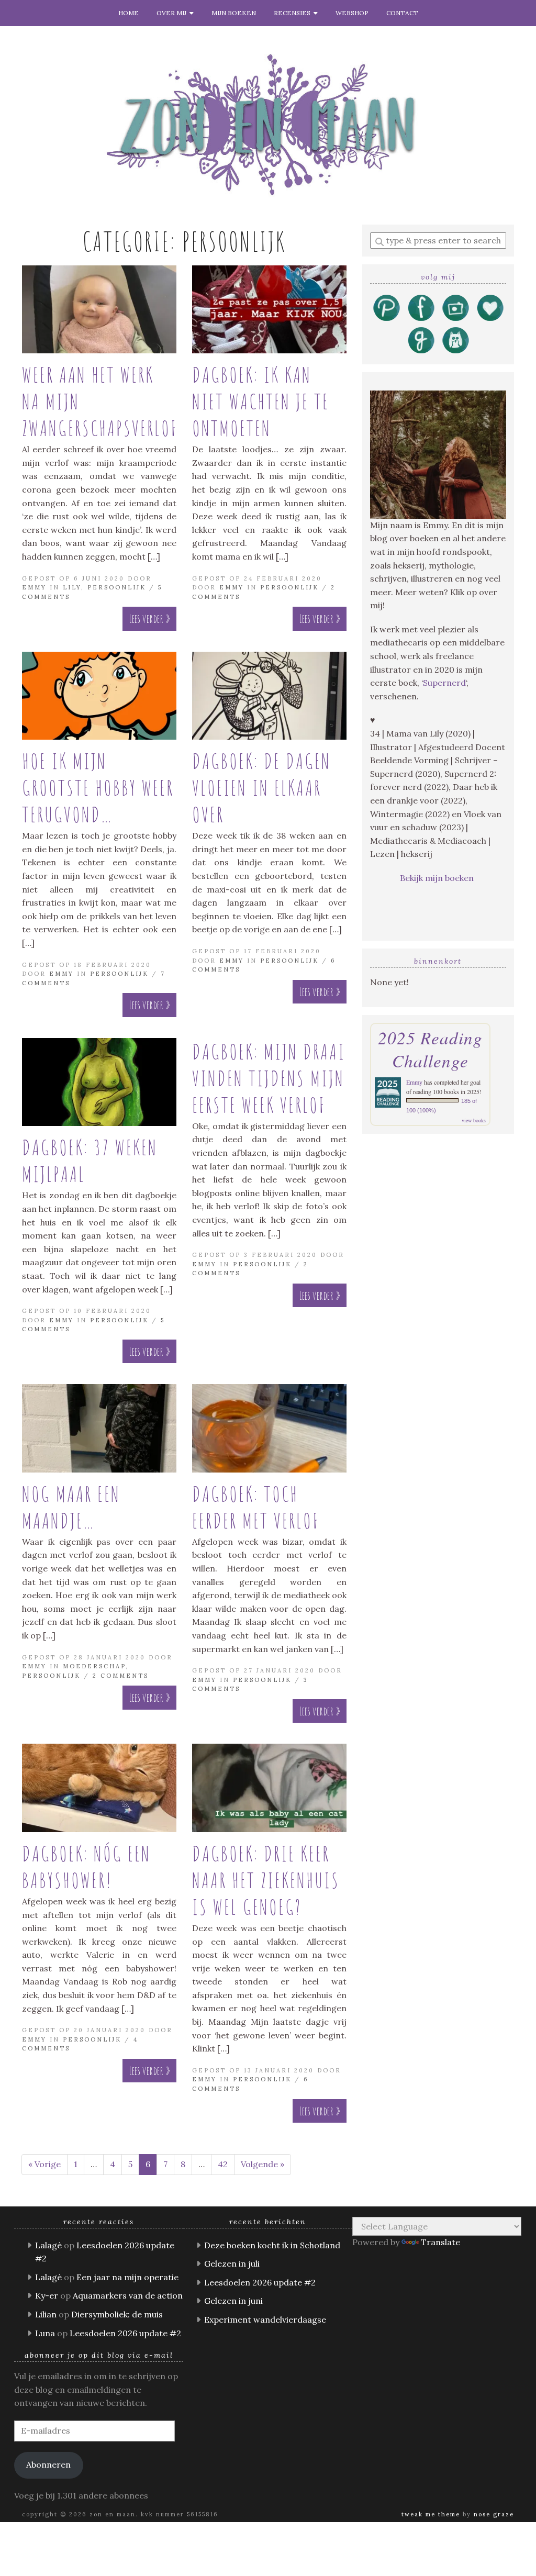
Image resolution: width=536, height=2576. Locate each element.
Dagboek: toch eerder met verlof (256, 1507)
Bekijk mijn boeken (438, 878)
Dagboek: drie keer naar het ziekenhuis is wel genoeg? (266, 1880)
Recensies (294, 13)
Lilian (46, 2314)
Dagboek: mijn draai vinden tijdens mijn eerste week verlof (269, 1078)
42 (223, 2164)
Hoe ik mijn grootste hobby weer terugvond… (98, 788)
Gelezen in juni (233, 2301)
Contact (402, 13)
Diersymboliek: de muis (117, 2314)
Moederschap (94, 1666)
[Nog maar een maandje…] (99, 1428)
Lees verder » (149, 618)
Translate (440, 2242)
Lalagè (48, 2245)
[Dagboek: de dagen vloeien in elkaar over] (269, 696)
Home (129, 13)
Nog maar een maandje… (71, 1507)
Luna (45, 2333)
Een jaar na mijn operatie (127, 2277)
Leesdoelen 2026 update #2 (125, 2333)
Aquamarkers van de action (128, 2295)
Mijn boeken (234, 13)
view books (474, 1120)
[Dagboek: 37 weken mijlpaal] (99, 1082)
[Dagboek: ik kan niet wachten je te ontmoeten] (269, 310)
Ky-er (47, 2295)
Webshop (352, 13)
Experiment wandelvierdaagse (265, 2319)
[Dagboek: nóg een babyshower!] (99, 1788)
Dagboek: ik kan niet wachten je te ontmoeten (261, 401)
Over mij (173, 13)
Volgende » (263, 2164)
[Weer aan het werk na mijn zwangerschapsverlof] (99, 310)
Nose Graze (494, 2514)
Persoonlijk (117, 587)
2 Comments (121, 1676)
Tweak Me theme (431, 2514)
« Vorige (44, 2164)
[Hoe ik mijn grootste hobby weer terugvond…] (99, 696)
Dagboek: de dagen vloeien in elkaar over (261, 788)
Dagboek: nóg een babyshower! (86, 1867)
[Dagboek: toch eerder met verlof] (269, 1428)
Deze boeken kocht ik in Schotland (272, 2245)
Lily (72, 587)
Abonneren (48, 2465)
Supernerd (444, 683)
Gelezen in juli (232, 2263)
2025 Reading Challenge (430, 1049)
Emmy (34, 587)
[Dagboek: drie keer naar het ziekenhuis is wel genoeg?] (269, 1788)
